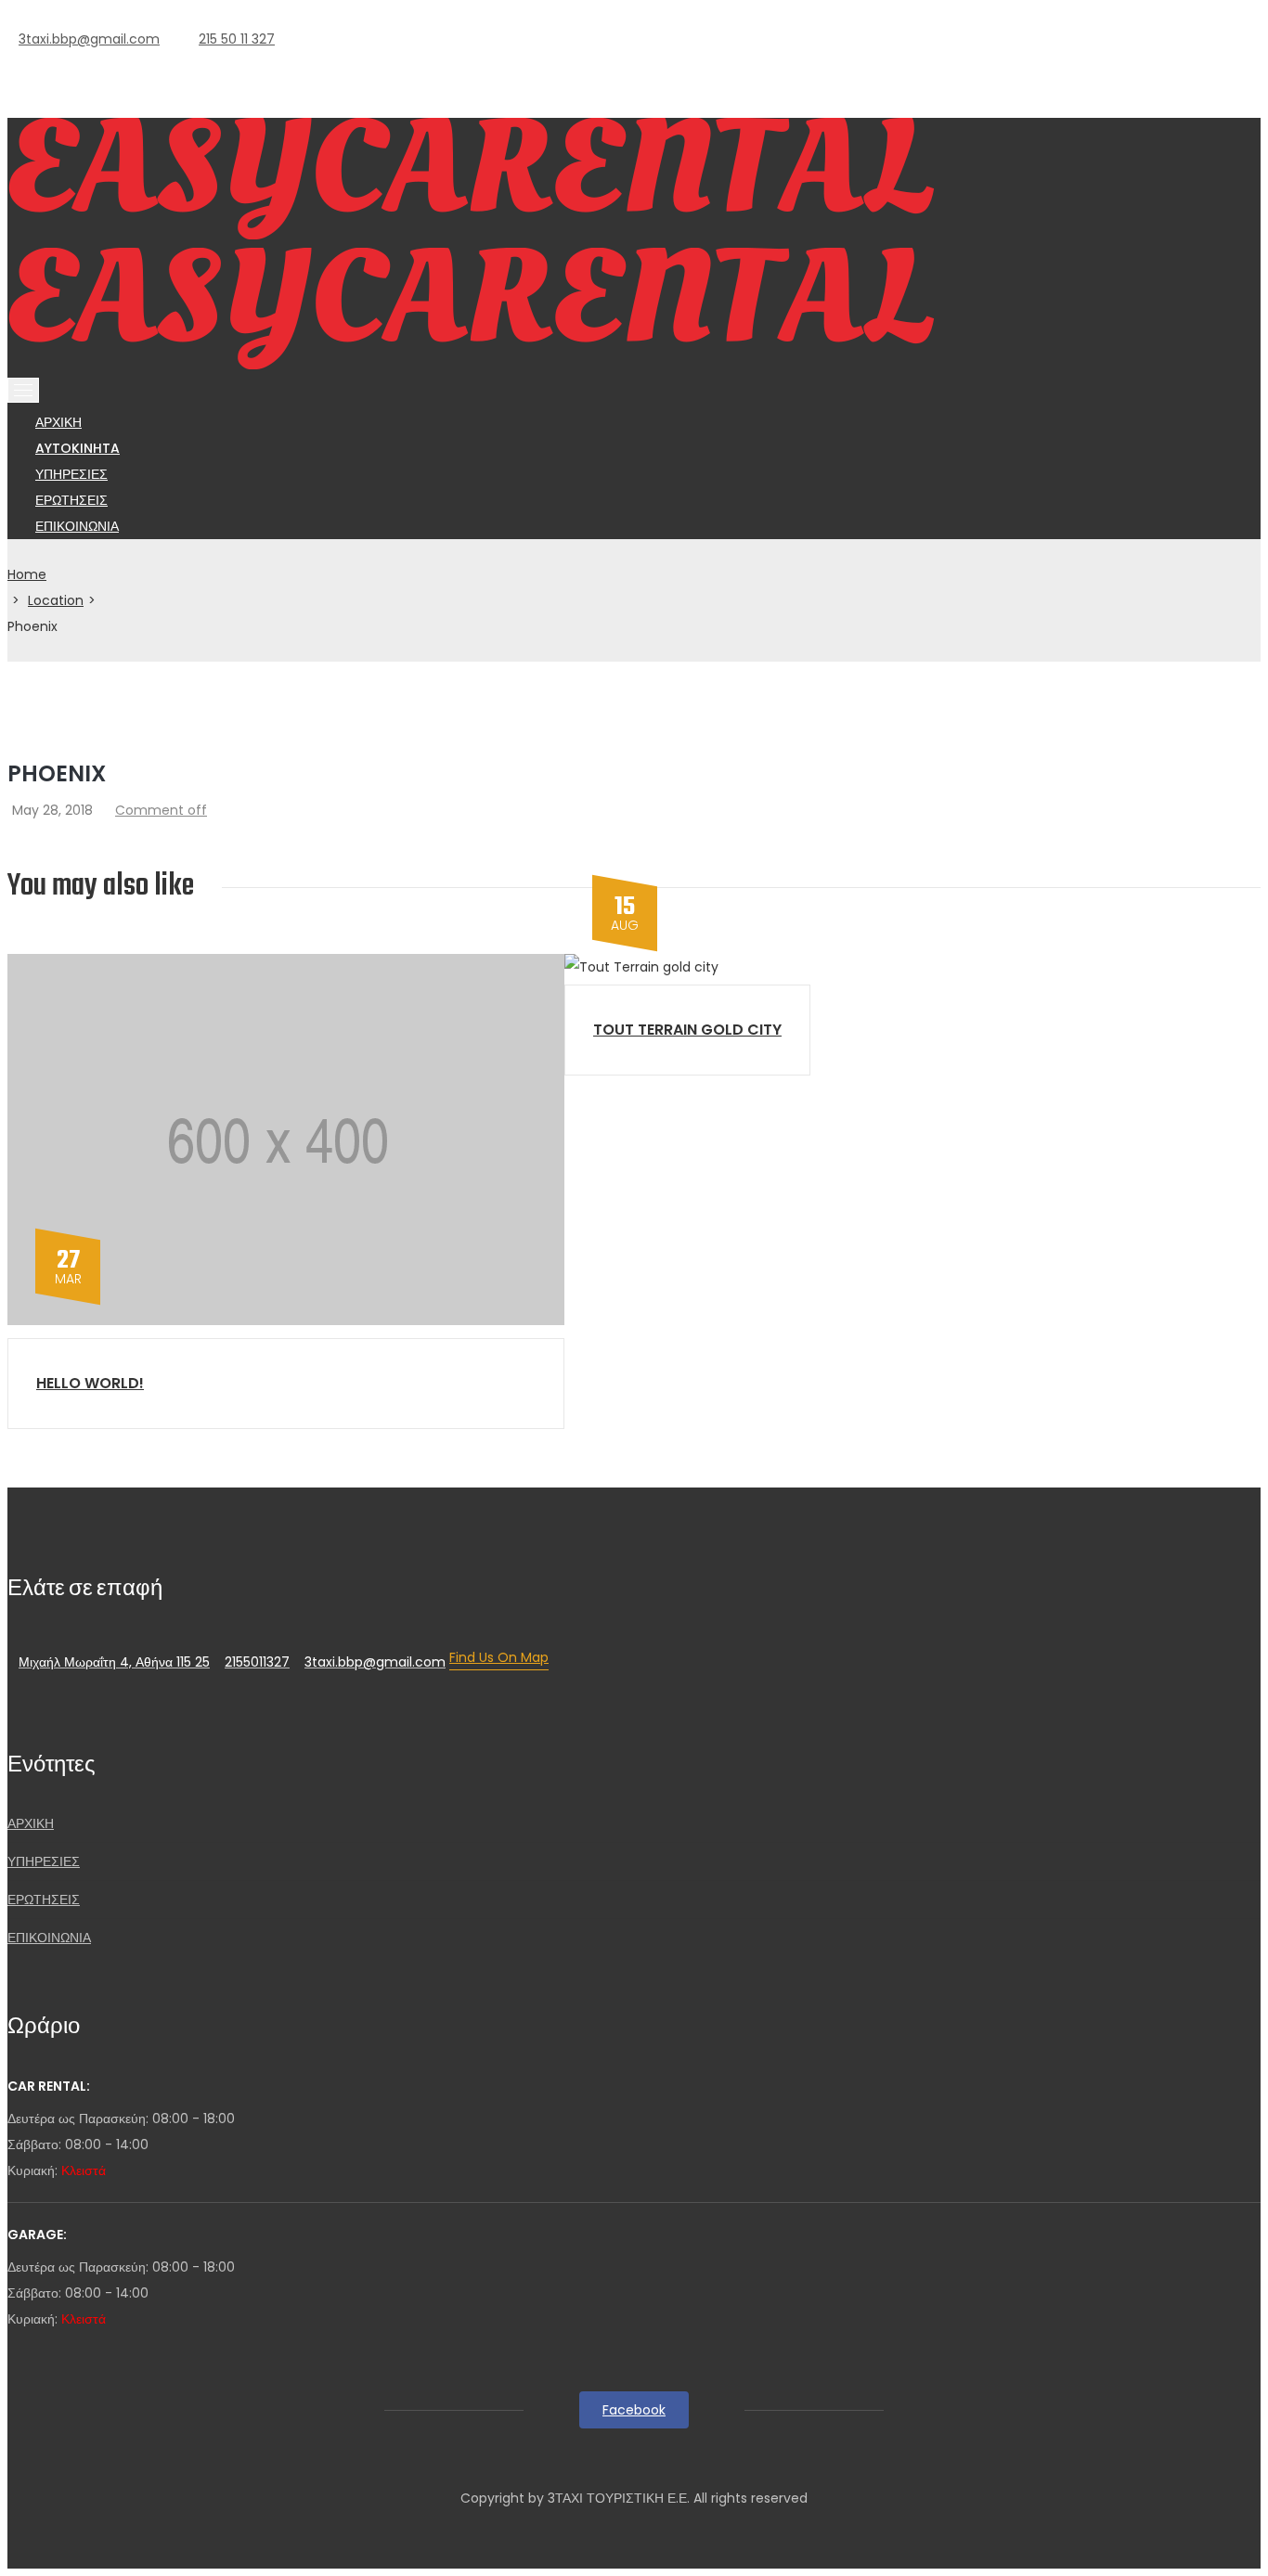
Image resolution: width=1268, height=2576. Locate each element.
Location (56, 600)
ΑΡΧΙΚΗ (31, 1823)
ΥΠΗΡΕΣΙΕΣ (44, 1861)
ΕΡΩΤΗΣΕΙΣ (44, 1900)
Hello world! (90, 1383)
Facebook (634, 2410)
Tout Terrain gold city (687, 1030)
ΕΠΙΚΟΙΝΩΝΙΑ (77, 526)
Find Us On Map (499, 1657)
